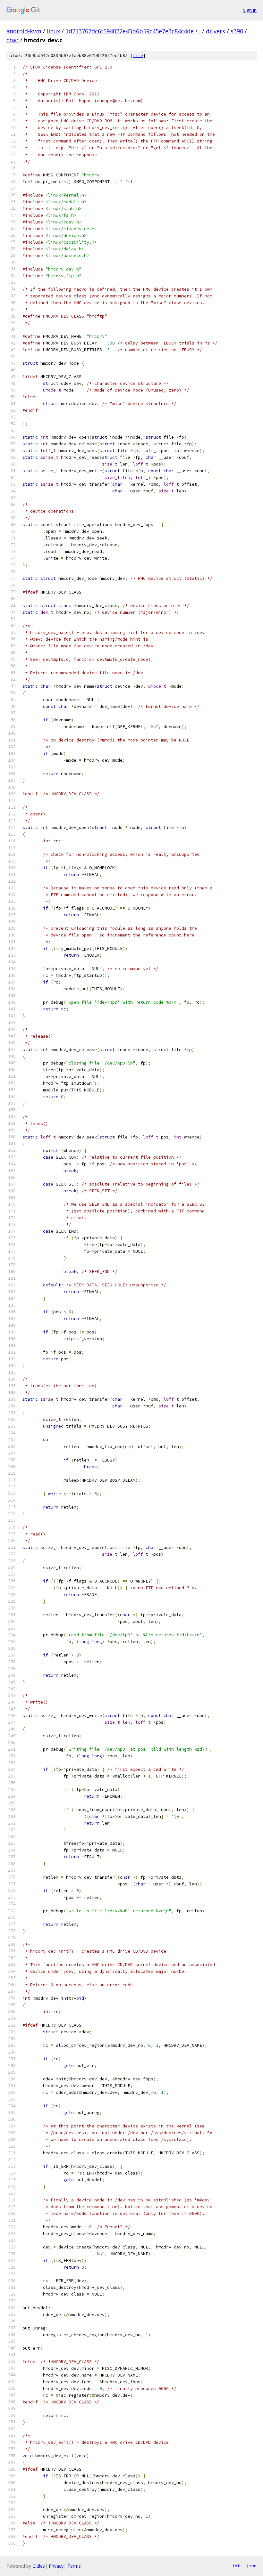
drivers (216, 31)
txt (236, 2566)
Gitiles (39, 2566)
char (13, 40)
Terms (74, 2566)
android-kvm (24, 31)
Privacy (56, 2566)
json (251, 2566)
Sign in (250, 10)
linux (53, 31)
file (138, 56)
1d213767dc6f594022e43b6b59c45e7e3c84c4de (130, 31)
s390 (237, 31)
